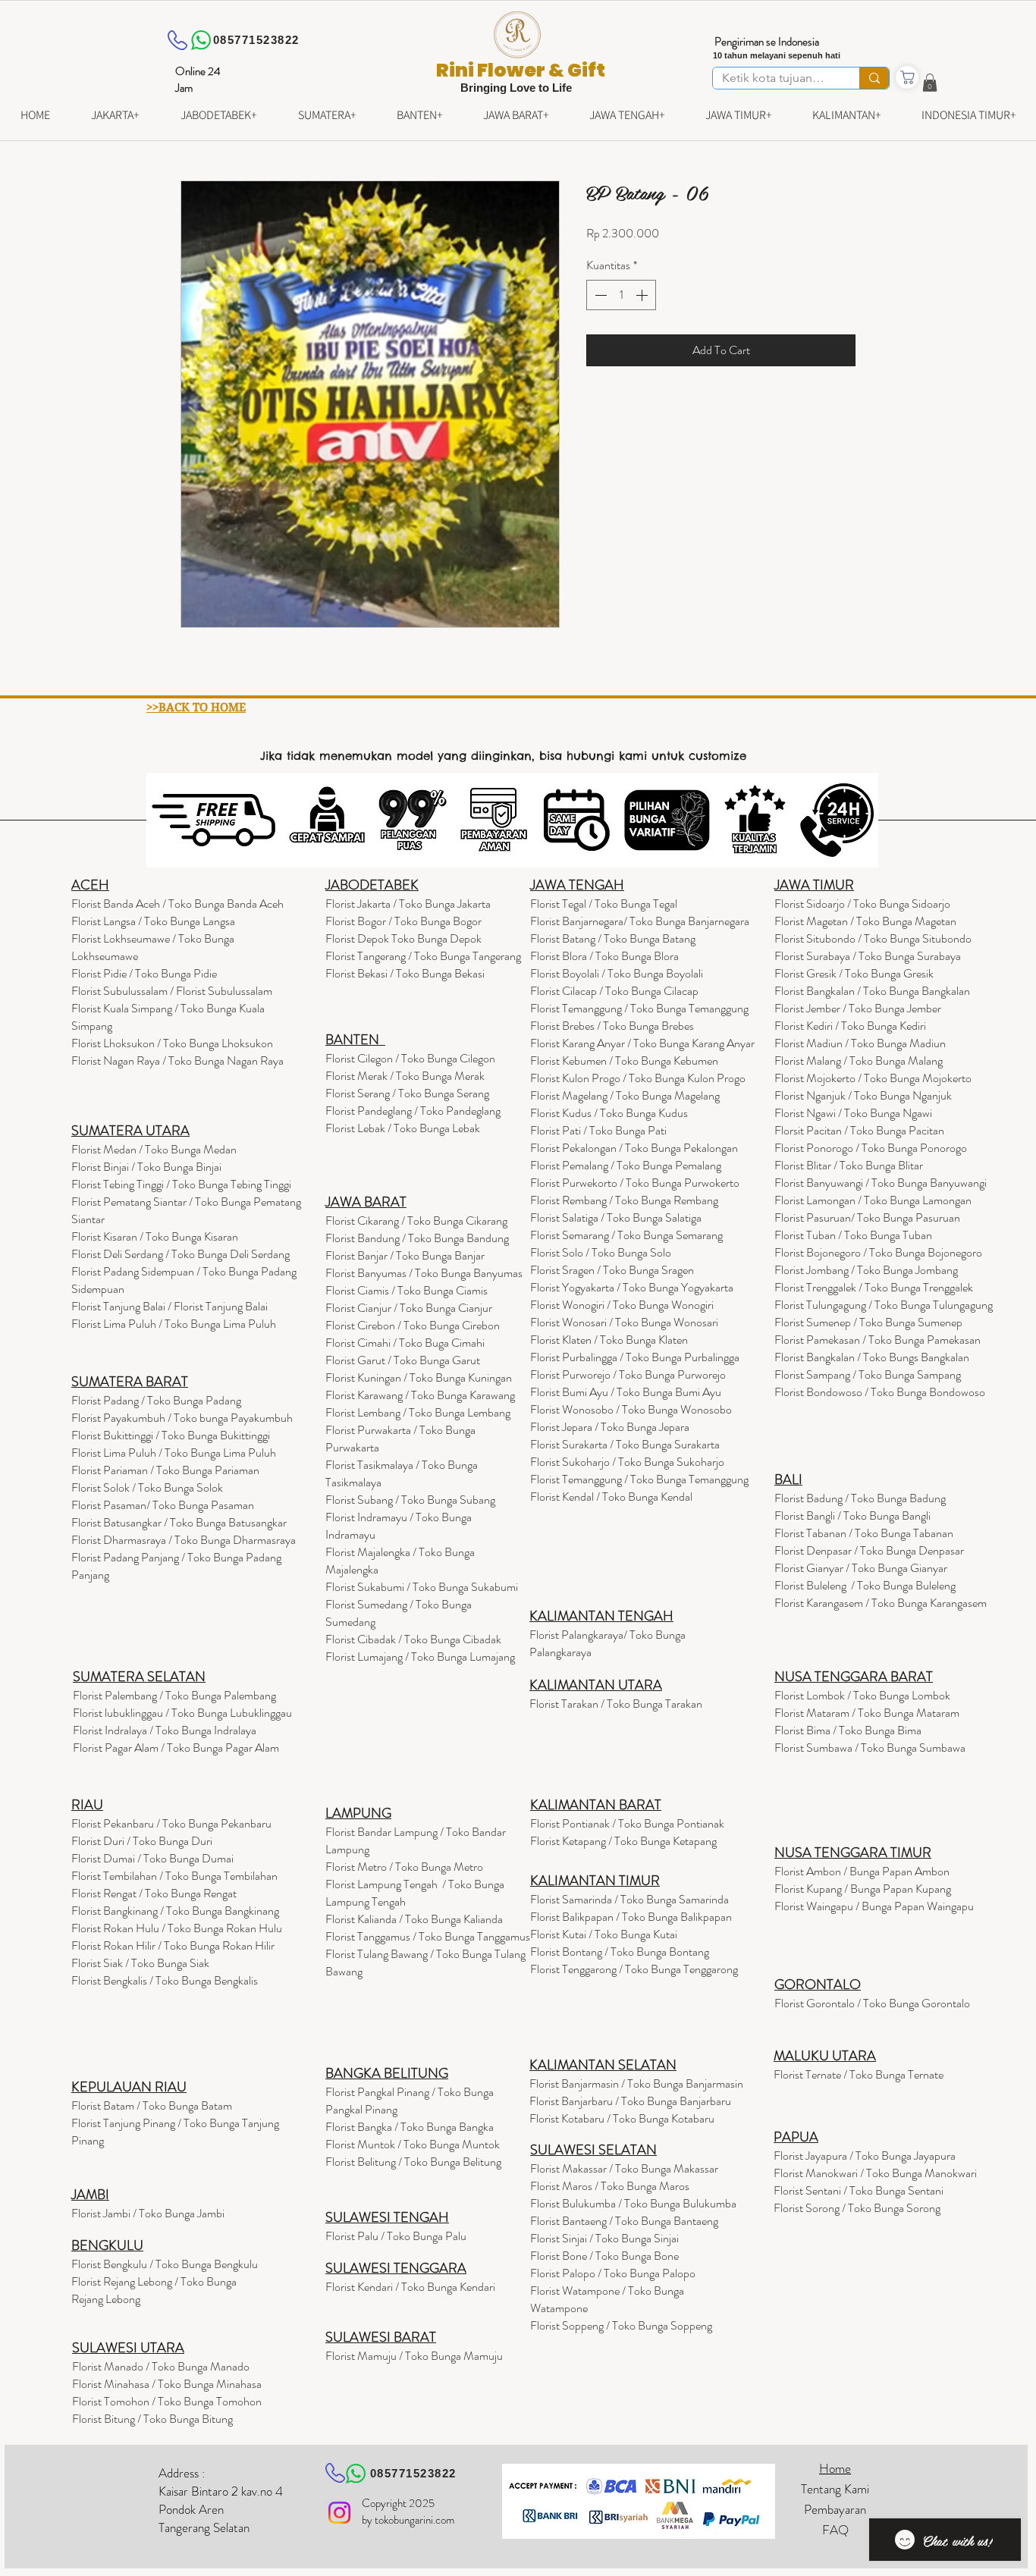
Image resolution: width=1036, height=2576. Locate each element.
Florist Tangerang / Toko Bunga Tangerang (423, 956)
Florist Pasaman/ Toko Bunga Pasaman (163, 1505)
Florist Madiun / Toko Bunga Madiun (860, 1043)
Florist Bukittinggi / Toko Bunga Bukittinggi (171, 1435)
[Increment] (643, 295)
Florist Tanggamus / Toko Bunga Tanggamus (428, 1936)
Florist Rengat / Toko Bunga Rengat (154, 1893)
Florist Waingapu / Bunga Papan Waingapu (874, 1906)
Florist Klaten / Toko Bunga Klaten (609, 1340)
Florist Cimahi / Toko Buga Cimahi (405, 1343)
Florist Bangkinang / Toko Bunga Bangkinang (175, 1911)
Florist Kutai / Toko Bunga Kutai (604, 1934)
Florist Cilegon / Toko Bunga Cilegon (410, 1058)
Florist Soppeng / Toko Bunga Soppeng (621, 2325)
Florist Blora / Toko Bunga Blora (604, 956)
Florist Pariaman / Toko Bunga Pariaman (165, 1470)
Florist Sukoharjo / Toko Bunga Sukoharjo (627, 1462)
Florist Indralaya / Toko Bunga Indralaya (166, 1730)
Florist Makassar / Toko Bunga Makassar (624, 2168)
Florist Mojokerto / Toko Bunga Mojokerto (873, 1078)
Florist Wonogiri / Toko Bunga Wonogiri (622, 1305)
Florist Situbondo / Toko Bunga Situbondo (873, 938)
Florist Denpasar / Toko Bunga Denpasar (869, 1550)
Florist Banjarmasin (636, 2083)
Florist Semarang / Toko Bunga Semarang (626, 1235)
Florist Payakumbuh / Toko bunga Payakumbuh (182, 1418)
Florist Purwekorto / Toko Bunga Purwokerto (635, 1183)
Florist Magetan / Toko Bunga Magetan (865, 921)
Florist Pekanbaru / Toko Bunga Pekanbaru (171, 1823)
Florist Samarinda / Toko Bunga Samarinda (629, 1899)
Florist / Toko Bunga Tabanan (864, 1533)
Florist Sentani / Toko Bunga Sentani (859, 2190)
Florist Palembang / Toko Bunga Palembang (174, 1695)
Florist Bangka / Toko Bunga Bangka (410, 2127)
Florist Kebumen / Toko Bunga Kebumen (624, 1061)
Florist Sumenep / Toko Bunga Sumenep (868, 1322)
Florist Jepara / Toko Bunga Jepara (610, 1427)
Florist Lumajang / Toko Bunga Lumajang (420, 1657)
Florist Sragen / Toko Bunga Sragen (612, 1270)
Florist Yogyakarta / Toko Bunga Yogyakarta (632, 1287)
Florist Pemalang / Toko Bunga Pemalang (626, 1165)
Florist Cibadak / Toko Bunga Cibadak (413, 1639)
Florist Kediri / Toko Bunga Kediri (850, 1026)
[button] (930, 83)
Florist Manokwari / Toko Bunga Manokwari (875, 2173)
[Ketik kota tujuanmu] (874, 78)
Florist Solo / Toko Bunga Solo (601, 1252)
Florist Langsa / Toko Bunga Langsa (153, 921)
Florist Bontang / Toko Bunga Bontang (620, 1952)
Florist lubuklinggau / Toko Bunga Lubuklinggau (182, 1713)
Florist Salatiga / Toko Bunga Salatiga (616, 1217)
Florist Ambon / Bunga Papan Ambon (862, 1871)
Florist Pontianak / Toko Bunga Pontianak (627, 1823)
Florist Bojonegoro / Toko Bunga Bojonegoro (878, 1252)
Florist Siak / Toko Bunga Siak (140, 1963)
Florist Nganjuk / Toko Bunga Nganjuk (863, 1095)
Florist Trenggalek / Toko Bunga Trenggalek (874, 1287)
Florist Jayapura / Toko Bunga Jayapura (865, 2156)
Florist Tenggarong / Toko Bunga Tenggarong (634, 1969)
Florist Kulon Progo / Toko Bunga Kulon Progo (638, 1078)
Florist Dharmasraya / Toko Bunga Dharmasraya (185, 1540)
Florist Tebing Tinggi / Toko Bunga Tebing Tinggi (181, 1184)
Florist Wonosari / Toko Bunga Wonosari (624, 1322)
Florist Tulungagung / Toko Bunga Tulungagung (884, 1305)
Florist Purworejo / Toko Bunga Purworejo (628, 1374)
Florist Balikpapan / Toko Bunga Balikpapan (631, 1917)
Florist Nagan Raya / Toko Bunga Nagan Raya (177, 1061)
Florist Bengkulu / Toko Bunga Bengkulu (165, 2264)
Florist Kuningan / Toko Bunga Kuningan (419, 1377)
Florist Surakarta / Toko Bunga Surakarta (625, 1444)
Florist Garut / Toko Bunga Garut (403, 1360)
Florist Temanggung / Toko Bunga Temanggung (639, 1008)
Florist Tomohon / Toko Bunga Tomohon (167, 2401)
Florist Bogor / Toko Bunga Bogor (403, 921)
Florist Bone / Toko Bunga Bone (604, 2256)
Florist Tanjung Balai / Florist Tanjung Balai (170, 1306)
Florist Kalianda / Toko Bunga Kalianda (414, 1919)
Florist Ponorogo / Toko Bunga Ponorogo (871, 1148)
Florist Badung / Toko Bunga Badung (861, 1498)
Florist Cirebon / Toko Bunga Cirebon (413, 1325)
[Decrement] (599, 295)
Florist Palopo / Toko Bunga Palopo (613, 2273)
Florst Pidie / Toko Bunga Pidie (144, 973)
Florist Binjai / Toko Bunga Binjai (146, 1167)
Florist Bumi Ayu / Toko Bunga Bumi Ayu (626, 1392)
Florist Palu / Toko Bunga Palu (396, 2236)
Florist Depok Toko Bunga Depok (403, 938)
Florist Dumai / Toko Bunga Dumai (152, 1858)
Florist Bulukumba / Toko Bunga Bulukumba (633, 2203)
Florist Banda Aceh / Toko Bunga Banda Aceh (177, 904)
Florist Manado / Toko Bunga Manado (161, 2366)
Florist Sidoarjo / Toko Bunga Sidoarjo (862, 904)
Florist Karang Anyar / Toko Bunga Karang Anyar (642, 1043)
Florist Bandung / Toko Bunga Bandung (417, 1238)
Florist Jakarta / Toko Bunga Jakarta (408, 904)
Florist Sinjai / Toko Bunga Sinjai (604, 2238)
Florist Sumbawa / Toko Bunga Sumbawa (870, 1748)
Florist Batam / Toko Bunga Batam (152, 2105)
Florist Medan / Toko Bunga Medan (154, 1149)
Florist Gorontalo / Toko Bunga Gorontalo (872, 2003)
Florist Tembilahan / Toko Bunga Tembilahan (174, 1876)
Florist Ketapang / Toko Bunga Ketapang (623, 1841)
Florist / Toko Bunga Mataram (867, 1713)
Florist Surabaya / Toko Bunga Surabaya (868, 956)
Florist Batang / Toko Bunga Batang (613, 938)
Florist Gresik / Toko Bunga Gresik (854, 973)
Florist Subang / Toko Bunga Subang (410, 1500)
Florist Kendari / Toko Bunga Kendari (410, 2287)
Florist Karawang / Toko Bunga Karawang (420, 1395)
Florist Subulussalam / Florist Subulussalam (172, 991)
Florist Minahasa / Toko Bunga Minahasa (167, 2384)
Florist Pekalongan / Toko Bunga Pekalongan (634, 1148)
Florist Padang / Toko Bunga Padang (156, 1400)
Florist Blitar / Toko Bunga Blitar (849, 1165)
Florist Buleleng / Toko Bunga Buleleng (865, 1585)
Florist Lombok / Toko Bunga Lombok (862, 1695)
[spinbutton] (621, 295)
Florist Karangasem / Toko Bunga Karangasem (881, 1603)
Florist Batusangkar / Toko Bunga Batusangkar (179, 1522)
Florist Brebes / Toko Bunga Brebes (612, 1026)
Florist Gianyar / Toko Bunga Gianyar (861, 1568)
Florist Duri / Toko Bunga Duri (142, 1841)
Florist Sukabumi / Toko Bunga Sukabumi (422, 1587)
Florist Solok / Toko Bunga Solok (147, 1487)
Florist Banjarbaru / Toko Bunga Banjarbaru (630, 2101)
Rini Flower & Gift (521, 70)
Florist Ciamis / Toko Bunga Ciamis (407, 1290)
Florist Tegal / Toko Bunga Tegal (604, 904)
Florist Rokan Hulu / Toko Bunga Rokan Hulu (177, 1928)
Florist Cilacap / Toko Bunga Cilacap (614, 991)
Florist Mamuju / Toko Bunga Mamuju (414, 2356)
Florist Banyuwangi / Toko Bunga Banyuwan (877, 1183)
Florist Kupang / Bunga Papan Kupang (863, 1889)
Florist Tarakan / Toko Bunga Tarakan (616, 1704)
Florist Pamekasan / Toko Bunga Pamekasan (877, 1340)
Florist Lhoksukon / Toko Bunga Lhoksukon (172, 1043)
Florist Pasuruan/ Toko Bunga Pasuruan (867, 1217)
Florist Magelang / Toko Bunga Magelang (625, 1095)
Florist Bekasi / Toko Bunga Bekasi (405, 973)
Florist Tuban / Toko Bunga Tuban (853, 1235)
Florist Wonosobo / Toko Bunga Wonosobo (631, 1409)
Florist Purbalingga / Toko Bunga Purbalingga (635, 1357)
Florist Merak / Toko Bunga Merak (405, 1076)
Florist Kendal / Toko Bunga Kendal (611, 1497)
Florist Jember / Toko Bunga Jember (858, 1008)
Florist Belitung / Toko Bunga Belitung (413, 2162)
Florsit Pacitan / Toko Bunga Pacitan (859, 1130)
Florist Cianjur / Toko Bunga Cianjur (409, 1308)
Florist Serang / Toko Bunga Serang (407, 1093)
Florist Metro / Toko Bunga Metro (404, 1867)
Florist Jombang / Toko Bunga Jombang (866, 1270)
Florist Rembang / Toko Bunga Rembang (624, 1200)
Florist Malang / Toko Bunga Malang (859, 1061)
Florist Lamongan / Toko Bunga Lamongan (873, 1200)
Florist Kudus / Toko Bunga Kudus (609, 1113)
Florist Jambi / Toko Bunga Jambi (148, 2213)
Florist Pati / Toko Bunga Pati (598, 1130)
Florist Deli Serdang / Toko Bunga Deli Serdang (181, 1254)
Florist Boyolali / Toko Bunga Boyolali (617, 973)
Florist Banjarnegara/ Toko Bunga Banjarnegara (640, 921)
